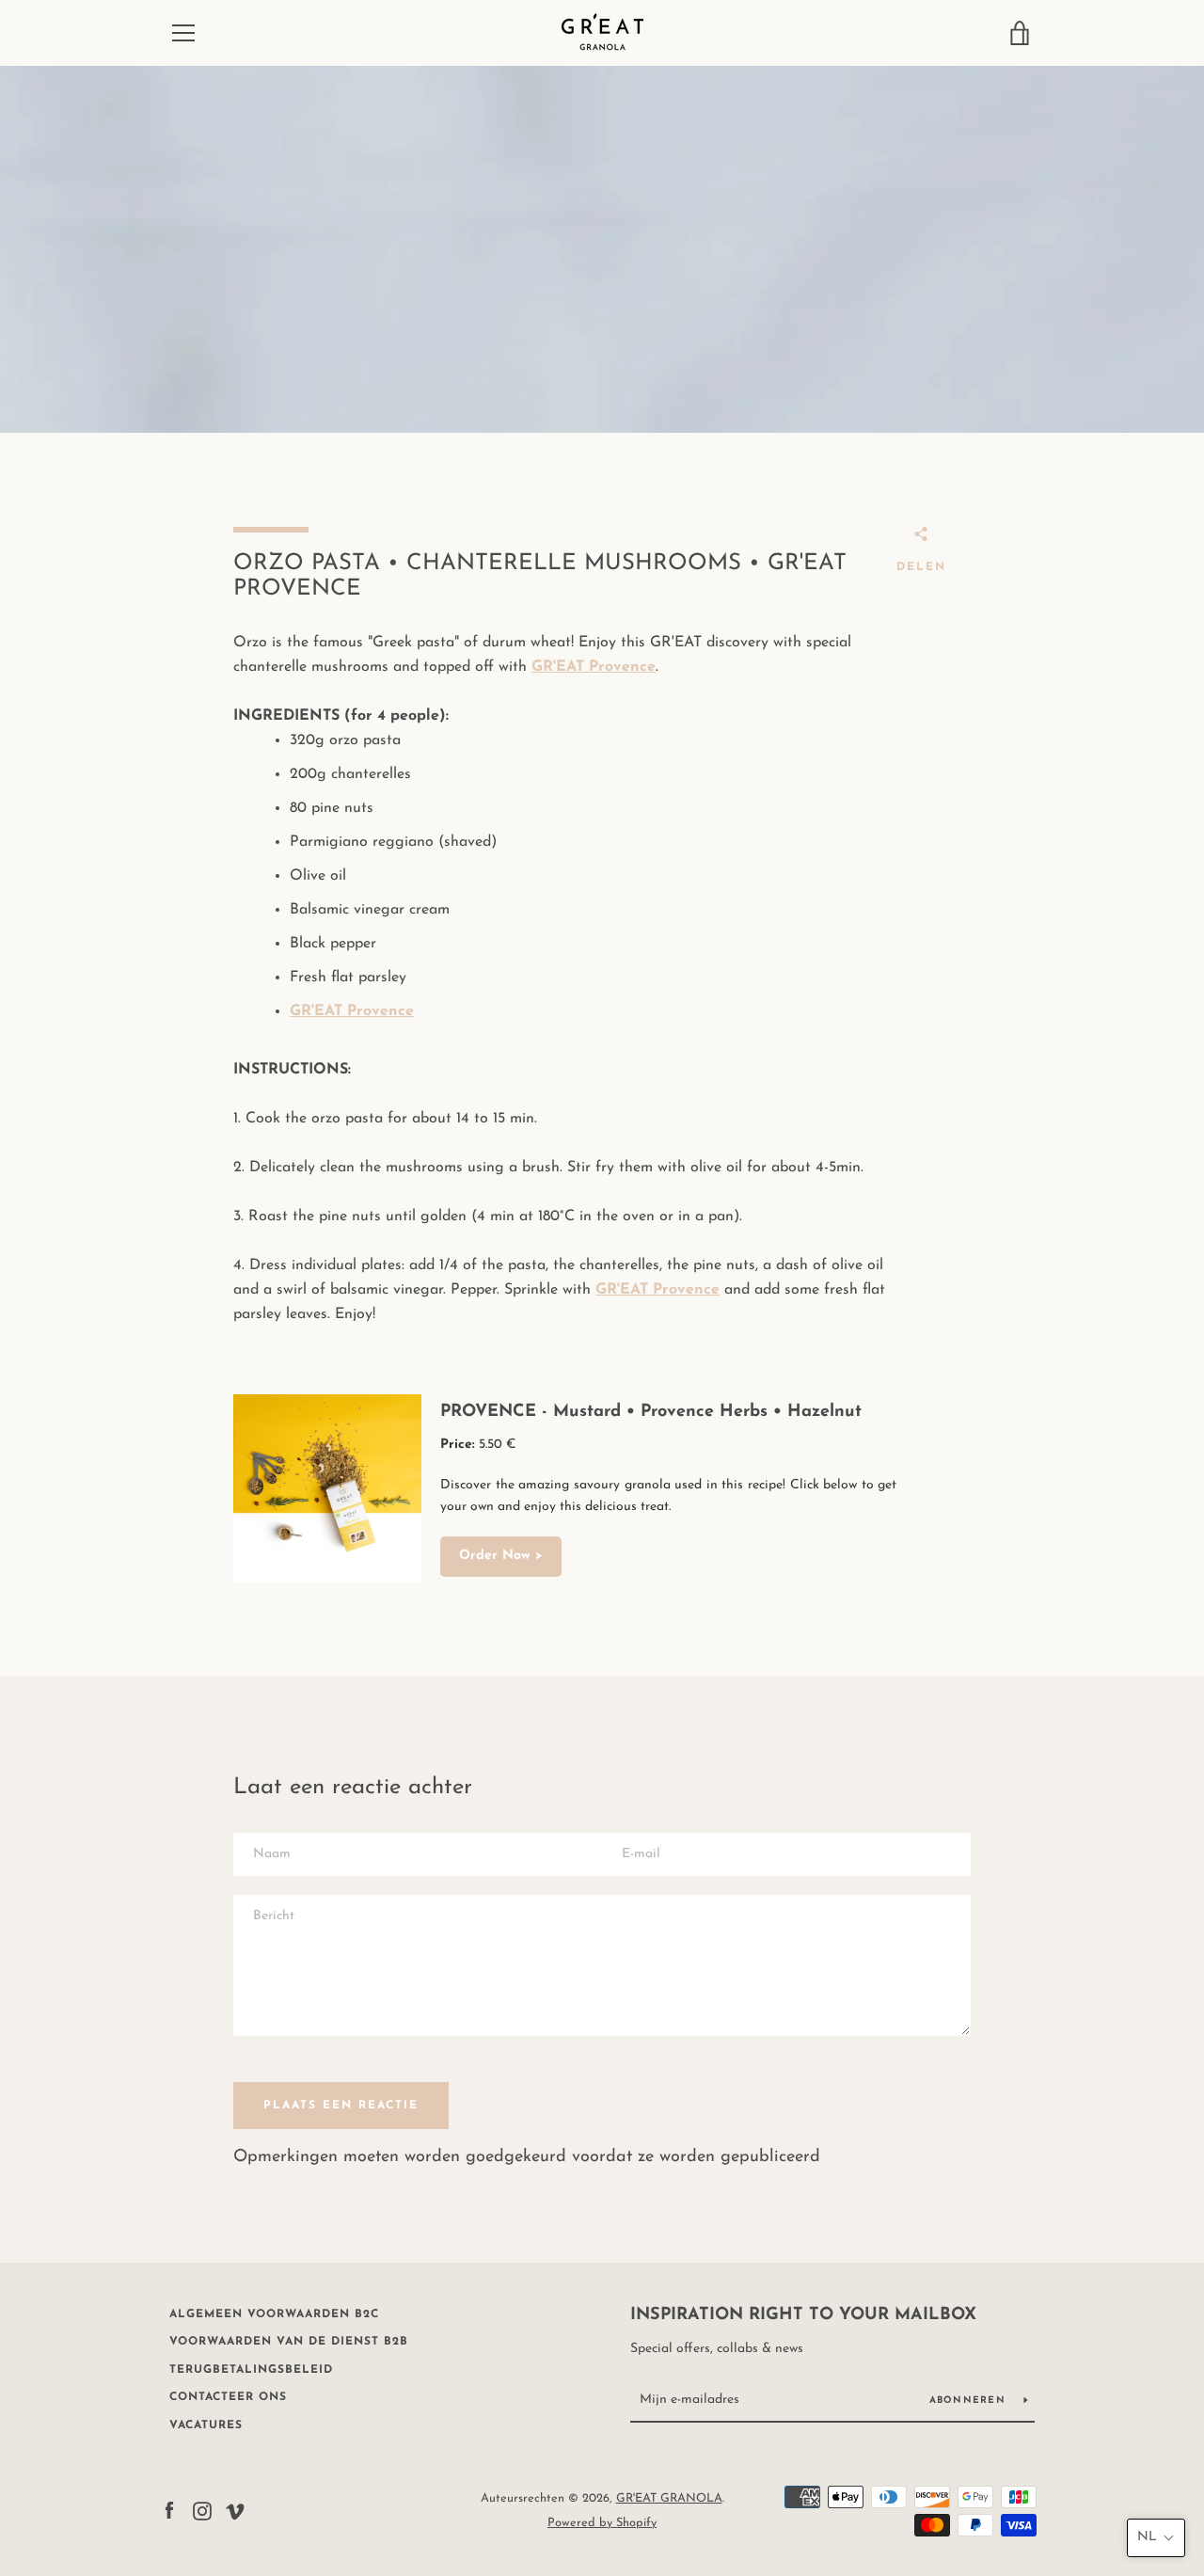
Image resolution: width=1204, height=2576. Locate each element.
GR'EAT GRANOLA (669, 2498)
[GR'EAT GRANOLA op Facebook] (169, 2510)
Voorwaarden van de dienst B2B (289, 2342)
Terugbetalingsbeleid (251, 2370)
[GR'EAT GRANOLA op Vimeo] (235, 2510)
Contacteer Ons (228, 2397)
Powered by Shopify (602, 2523)
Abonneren (970, 2401)
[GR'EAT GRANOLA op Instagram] (202, 2510)
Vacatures (206, 2425)
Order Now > (501, 1556)
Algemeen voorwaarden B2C (274, 2314)
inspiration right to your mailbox (803, 2315)
